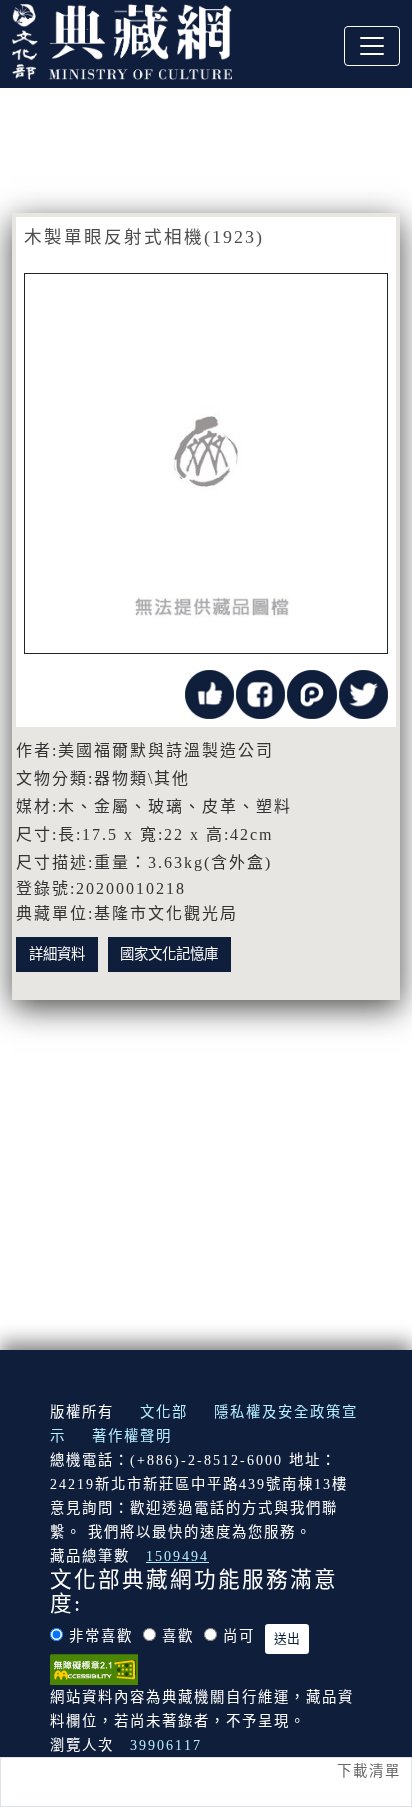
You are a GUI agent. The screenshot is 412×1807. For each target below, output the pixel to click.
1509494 (177, 1556)
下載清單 (369, 1771)
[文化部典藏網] (122, 39)
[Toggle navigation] (372, 46)
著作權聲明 (132, 1436)
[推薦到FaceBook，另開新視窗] (260, 692)
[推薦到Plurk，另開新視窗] (311, 692)
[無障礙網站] (94, 1668)
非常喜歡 (101, 1636)
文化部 (164, 1412)
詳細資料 (57, 954)
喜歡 (178, 1636)
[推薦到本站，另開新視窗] (209, 692)
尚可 (239, 1636)
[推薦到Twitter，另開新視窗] (363, 692)
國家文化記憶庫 (169, 954)
